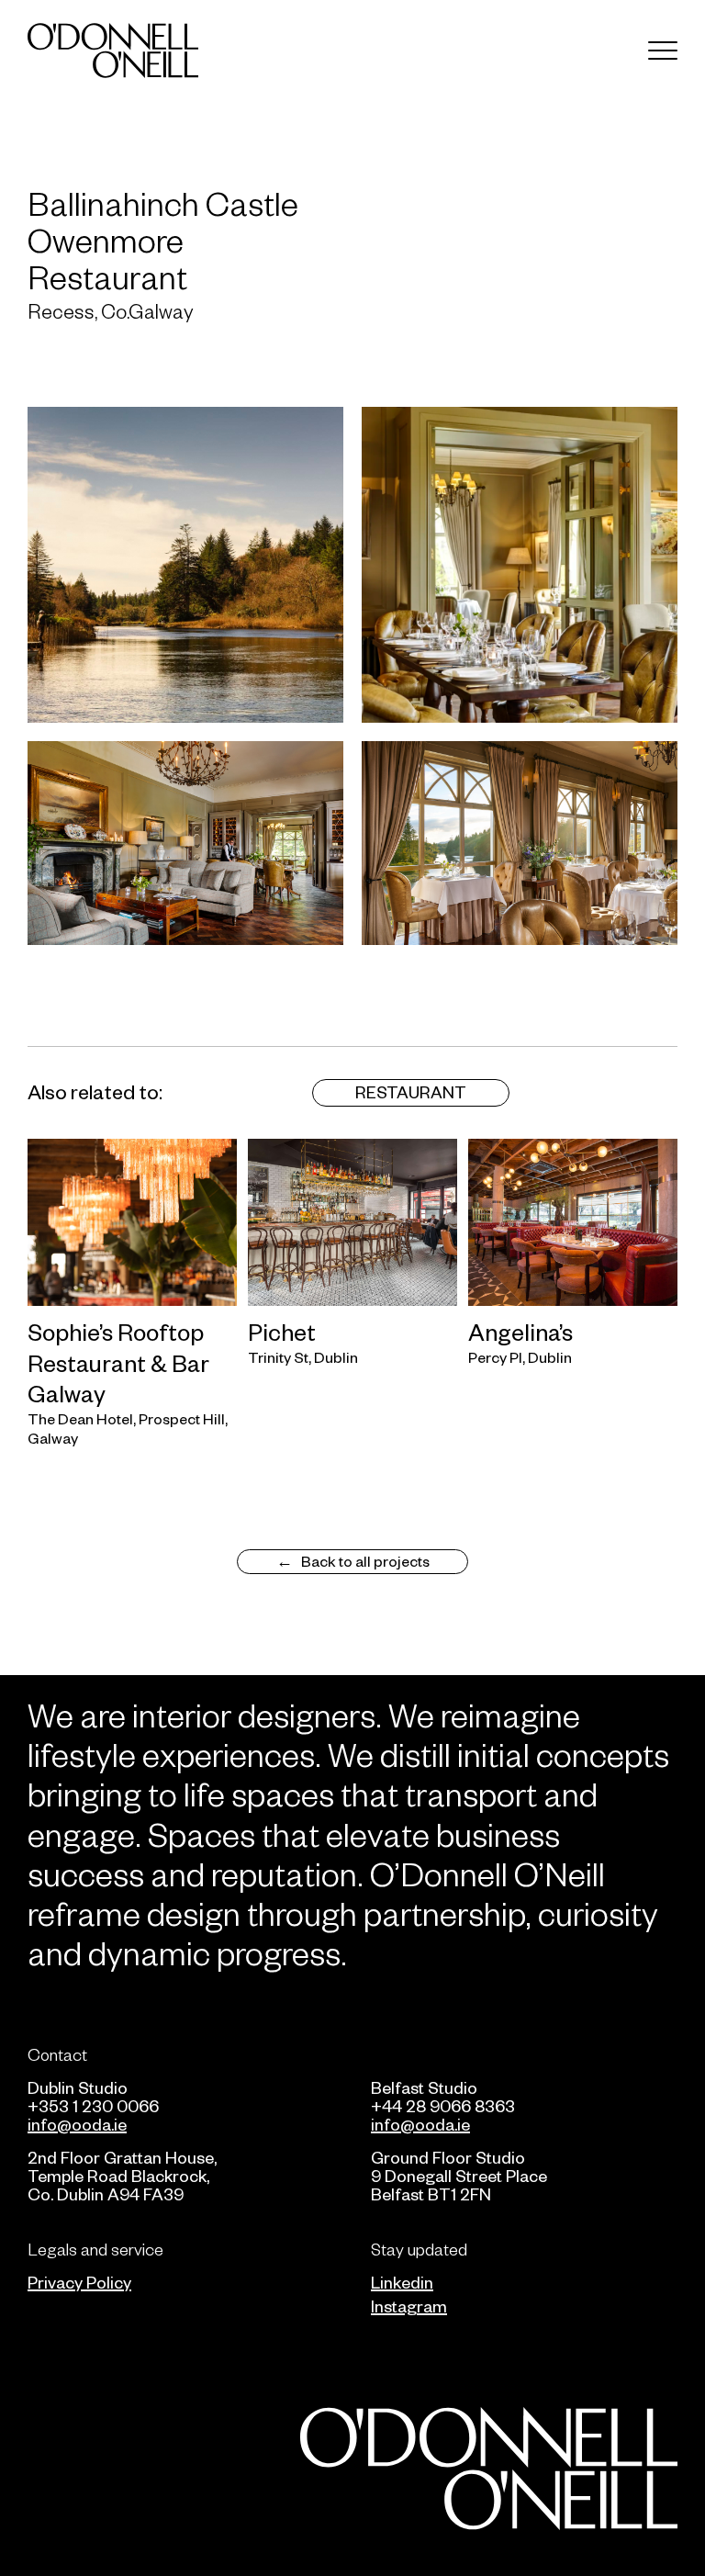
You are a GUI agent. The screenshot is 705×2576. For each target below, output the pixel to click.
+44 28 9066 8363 (443, 2105)
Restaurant (411, 1091)
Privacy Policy (79, 2282)
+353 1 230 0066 (93, 2105)
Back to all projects (365, 1560)
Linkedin (402, 2282)
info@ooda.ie (77, 2124)
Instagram (409, 2306)
